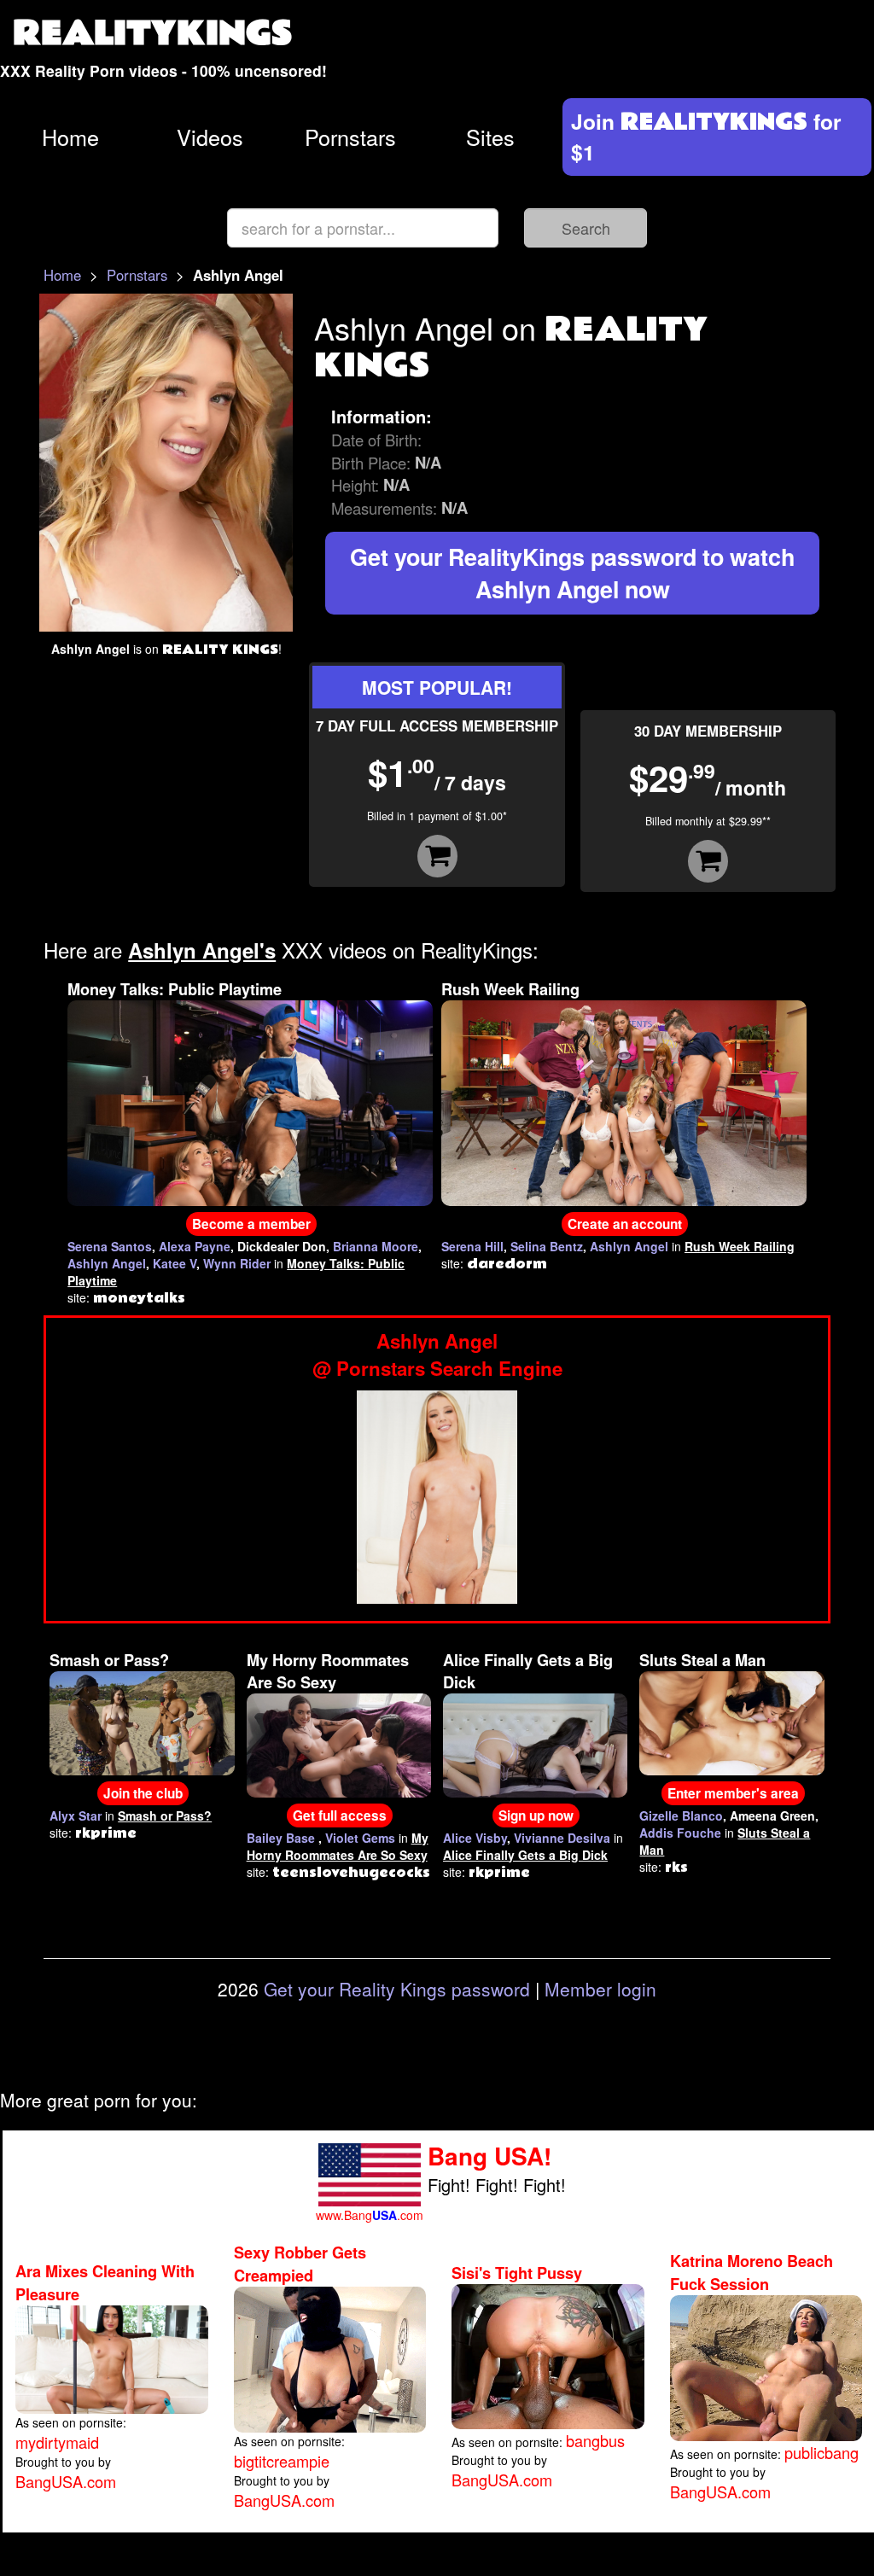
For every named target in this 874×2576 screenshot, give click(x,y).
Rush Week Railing (510, 989)
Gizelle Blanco (681, 1815)
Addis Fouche (680, 1833)
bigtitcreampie (282, 2461)
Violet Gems (360, 1838)
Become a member (251, 1224)
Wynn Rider (237, 1263)
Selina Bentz (547, 1246)
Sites (490, 137)
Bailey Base (281, 1838)
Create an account (625, 1224)
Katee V (175, 1263)
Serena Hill (472, 1246)
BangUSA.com (66, 2481)
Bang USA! (489, 2156)
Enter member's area (733, 1793)
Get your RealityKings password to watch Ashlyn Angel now (572, 573)
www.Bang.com (370, 2215)
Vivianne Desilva (562, 1838)
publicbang (822, 2452)
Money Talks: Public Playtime (175, 989)
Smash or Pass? (109, 1660)
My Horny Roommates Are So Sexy (328, 1671)
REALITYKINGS (153, 34)
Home (70, 137)
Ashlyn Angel (107, 1263)
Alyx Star (76, 1815)
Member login (600, 1989)
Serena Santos (110, 1246)
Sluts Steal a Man (702, 1660)
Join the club (143, 1793)
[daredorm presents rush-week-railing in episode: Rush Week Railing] (624, 1101)
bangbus (595, 2440)
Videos (210, 137)
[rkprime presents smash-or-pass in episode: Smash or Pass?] (142, 1721)
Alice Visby (475, 1838)
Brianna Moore (376, 1246)
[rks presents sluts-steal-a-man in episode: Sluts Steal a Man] (731, 1721)
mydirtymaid (57, 2442)
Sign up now (536, 1815)
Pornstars (350, 137)
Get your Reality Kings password (397, 1989)
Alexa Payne (195, 1246)
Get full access (340, 1815)
